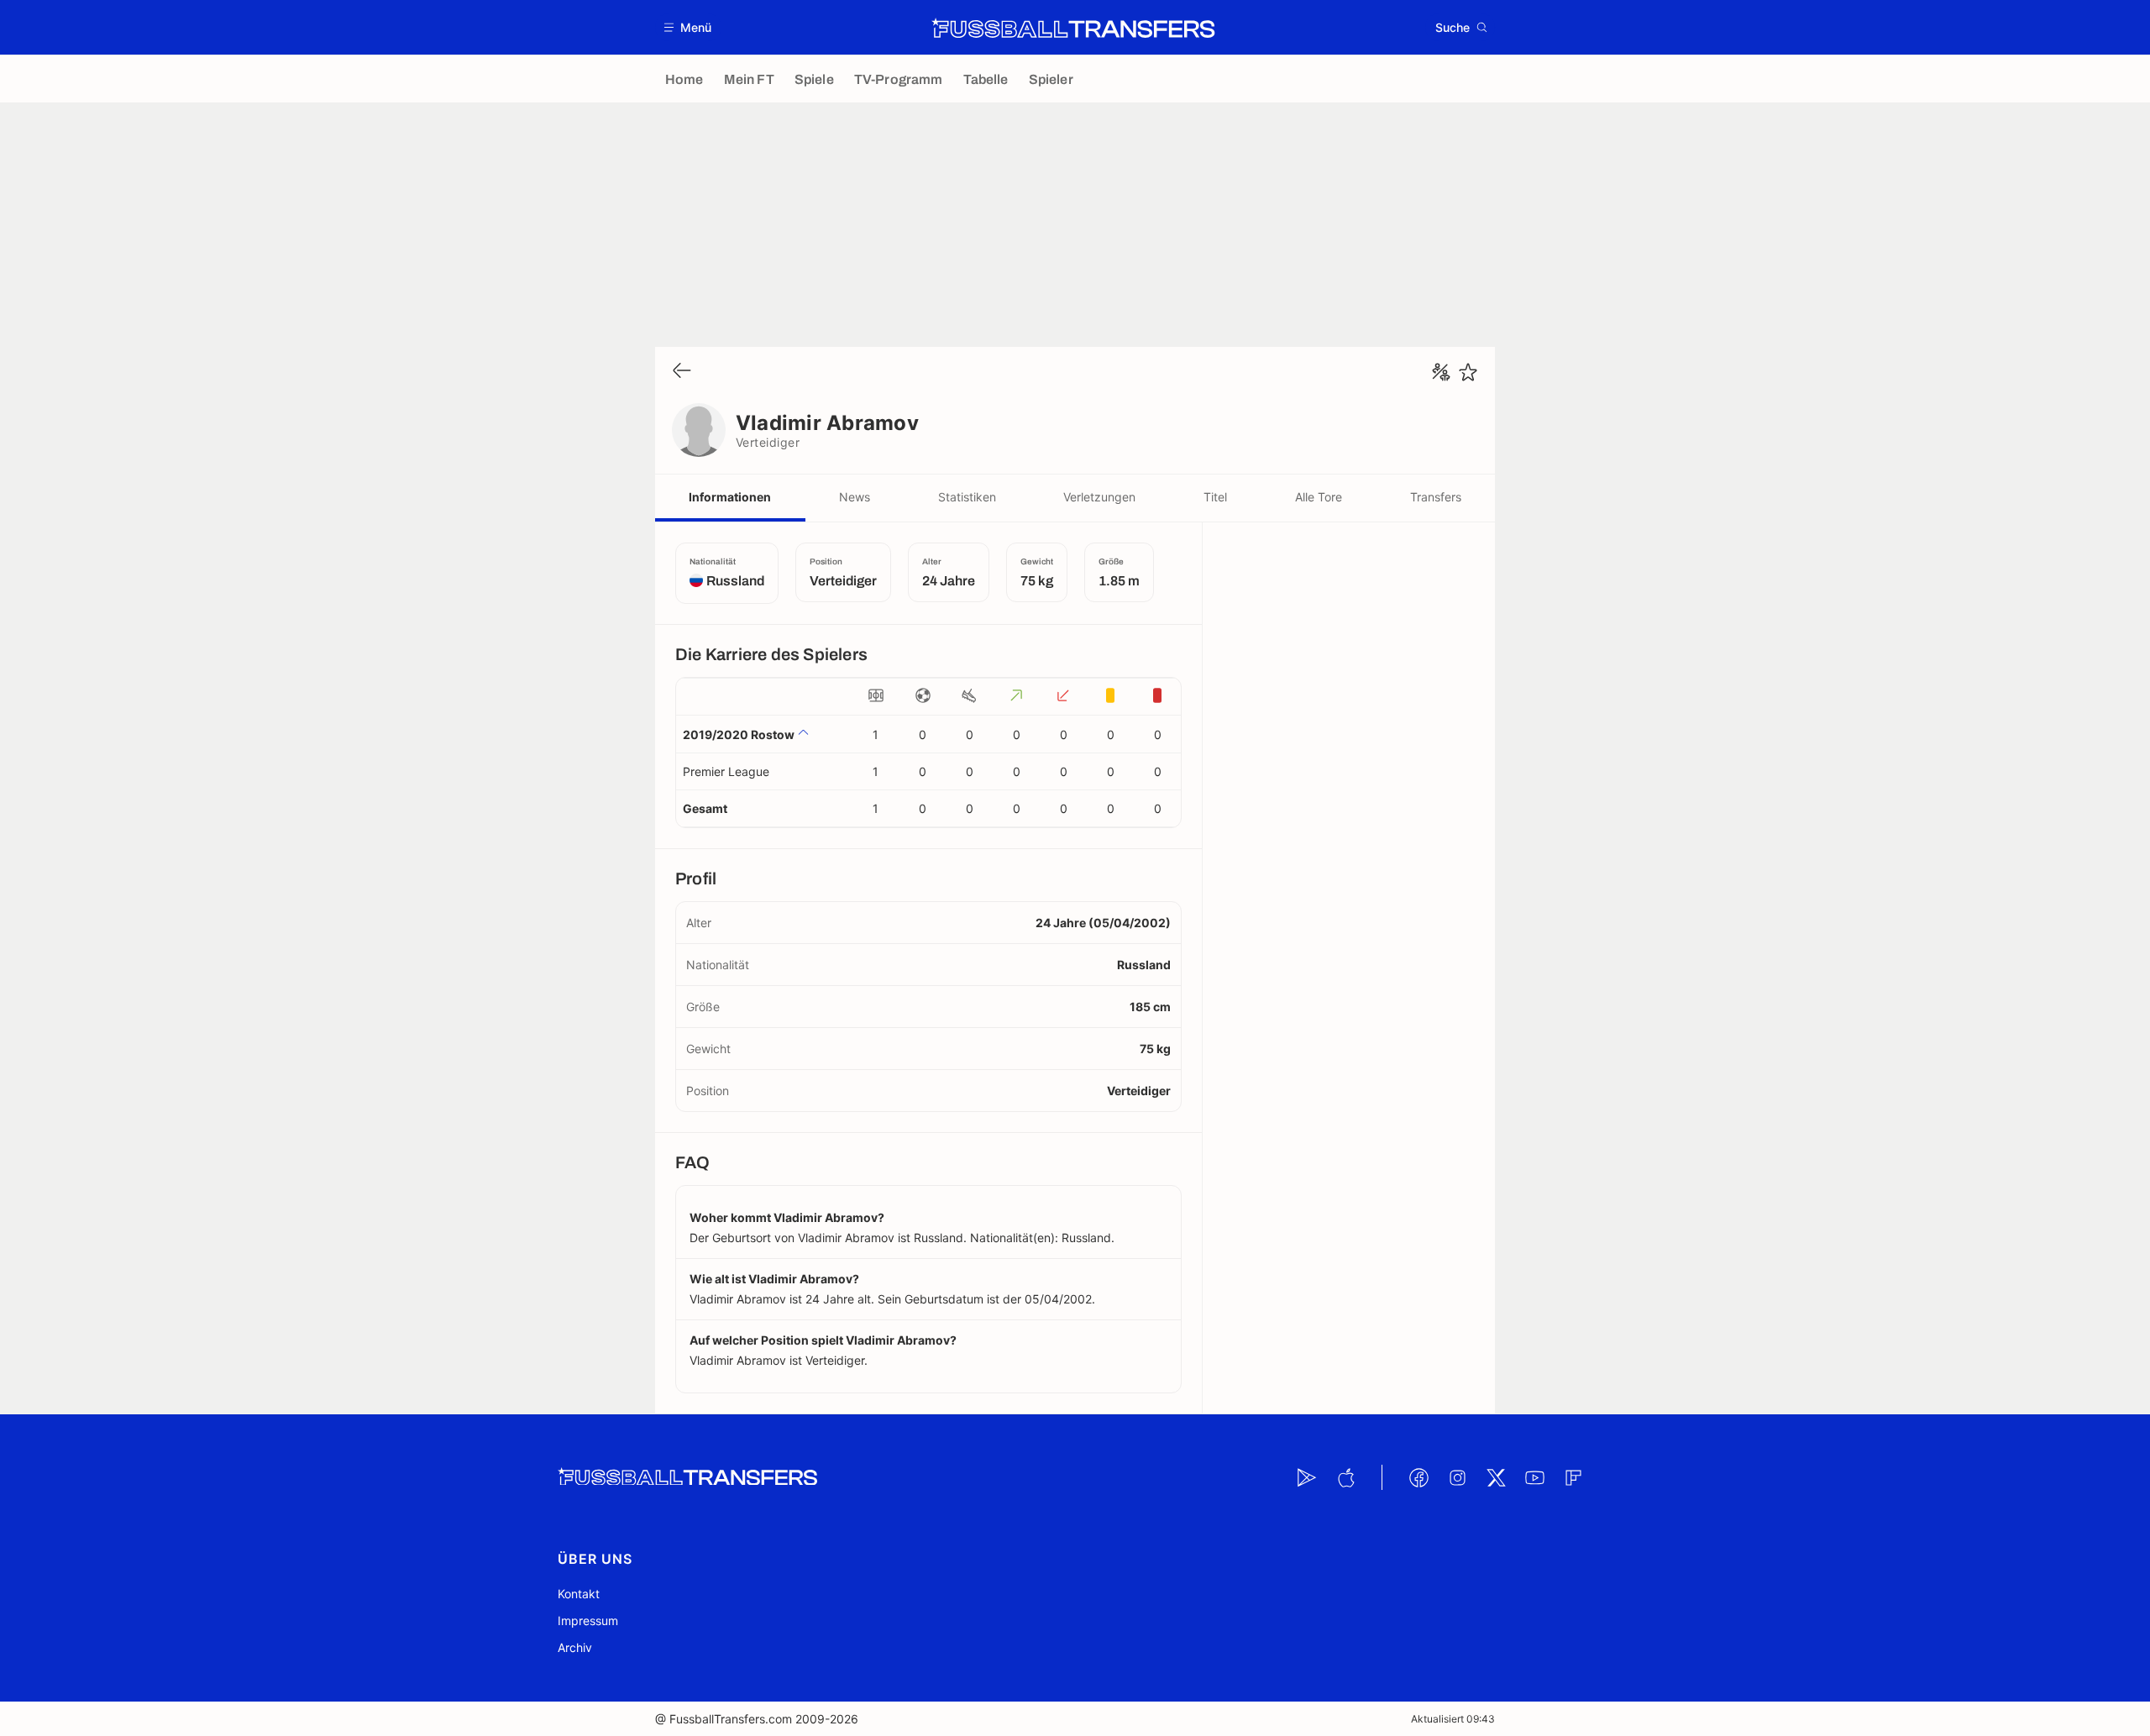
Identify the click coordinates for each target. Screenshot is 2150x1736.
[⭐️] (1468, 372)
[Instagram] (1457, 1477)
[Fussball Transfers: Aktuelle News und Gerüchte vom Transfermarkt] (1073, 28)
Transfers (1436, 497)
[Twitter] (1496, 1477)
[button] (688, 27)
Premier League (726, 771)
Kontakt (579, 1594)
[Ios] (1345, 1477)
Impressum (588, 1621)
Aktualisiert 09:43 (1453, 1719)
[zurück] (682, 372)
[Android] (1307, 1477)
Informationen (730, 497)
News (855, 497)
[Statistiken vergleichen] (1441, 372)
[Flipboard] (1573, 1477)
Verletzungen (1099, 497)
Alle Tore (1319, 497)
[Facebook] (1418, 1477)
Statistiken (967, 497)
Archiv (575, 1647)
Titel (1215, 497)
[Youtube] (1534, 1477)
